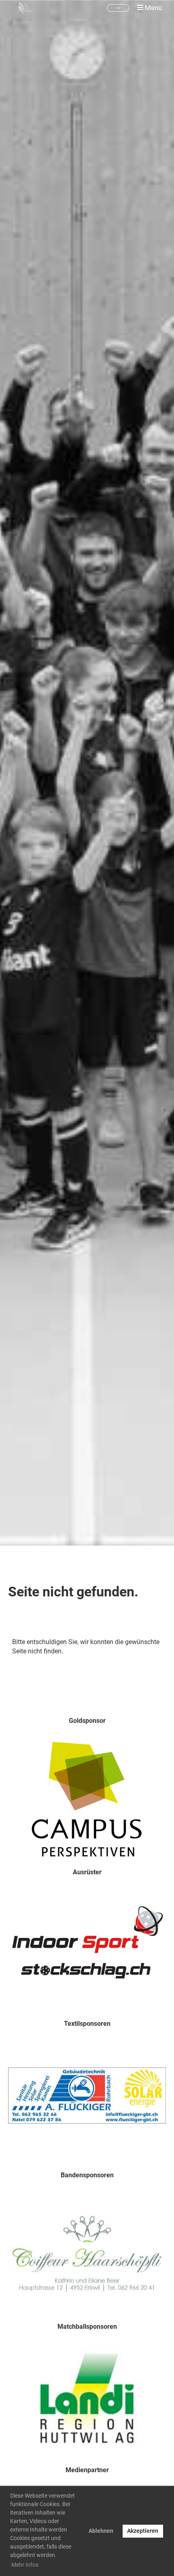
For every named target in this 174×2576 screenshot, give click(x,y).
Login (118, 8)
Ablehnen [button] (101, 2531)
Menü (153, 8)
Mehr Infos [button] (25, 2565)
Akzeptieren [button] (143, 2531)
